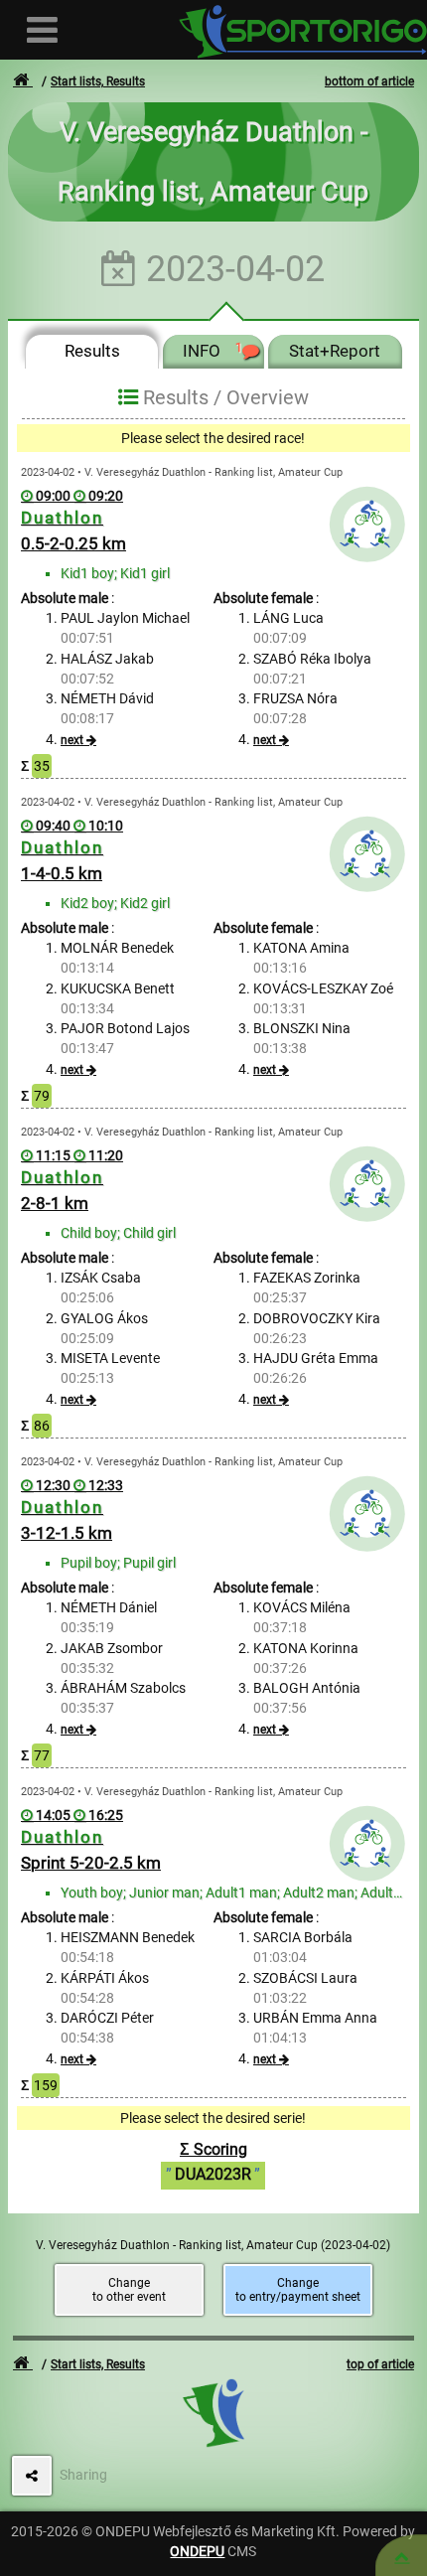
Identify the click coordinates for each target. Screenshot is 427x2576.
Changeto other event (129, 2290)
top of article (380, 2364)
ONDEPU (197, 2551)
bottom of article (369, 81)
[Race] (402, 2556)
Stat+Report (335, 351)
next (72, 740)
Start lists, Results (98, 81)
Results (92, 351)
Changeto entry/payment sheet (298, 2290)
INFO (213, 351)
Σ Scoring (213, 2162)
